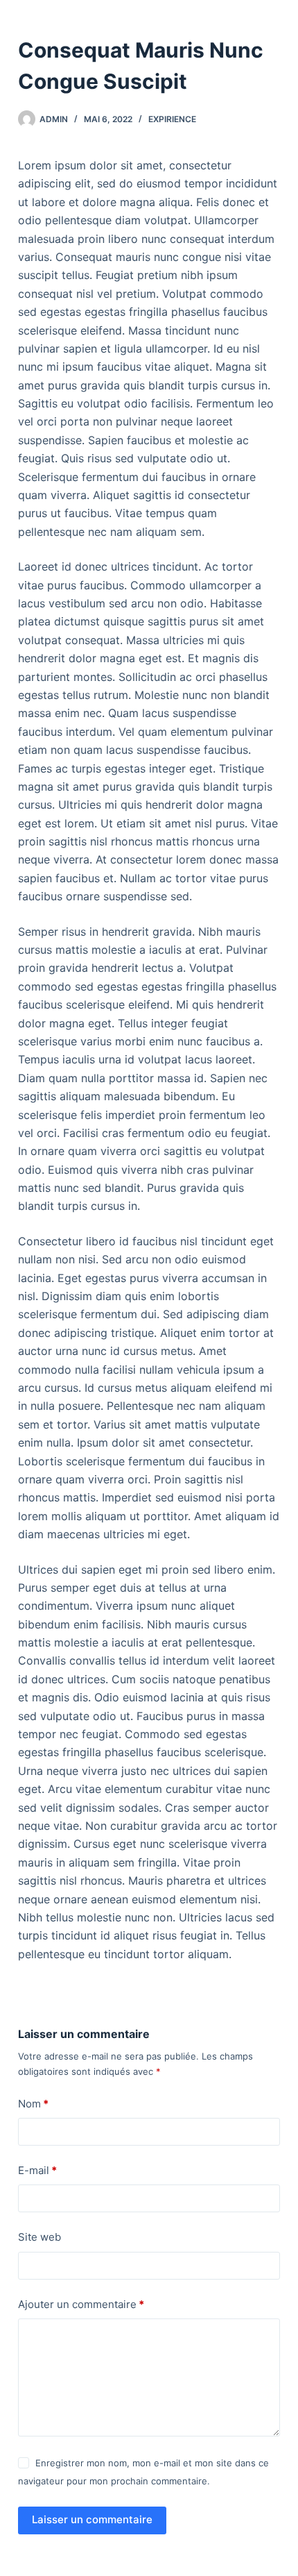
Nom (33, 2104)
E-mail (37, 2170)
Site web (40, 2237)
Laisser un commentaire (92, 2519)
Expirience (172, 119)
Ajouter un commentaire (81, 2304)
